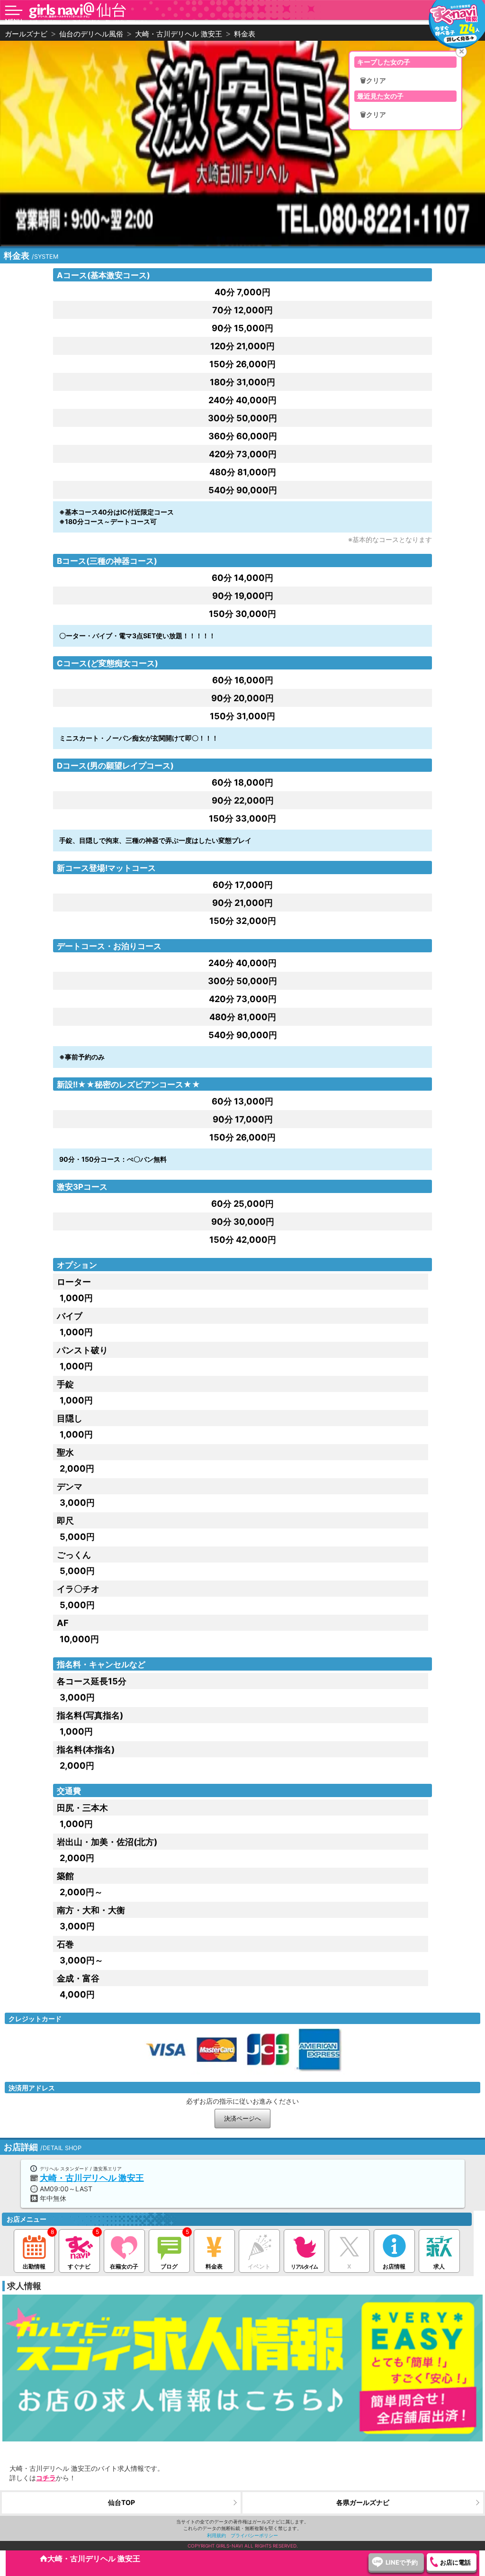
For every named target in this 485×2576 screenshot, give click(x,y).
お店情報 (394, 2266)
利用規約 (216, 2535)
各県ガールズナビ (363, 2502)
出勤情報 (34, 2266)
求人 (439, 2266)
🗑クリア (373, 81)
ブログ (169, 2266)
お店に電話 (455, 2562)
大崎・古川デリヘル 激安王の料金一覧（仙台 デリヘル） (89, 22)
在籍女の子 (124, 2266)
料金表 (214, 2266)
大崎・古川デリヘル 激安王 (92, 2178)
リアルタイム (304, 2267)
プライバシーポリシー (254, 2535)
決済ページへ (242, 2119)
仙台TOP (121, 2502)
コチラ (46, 2478)
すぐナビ (79, 2266)
